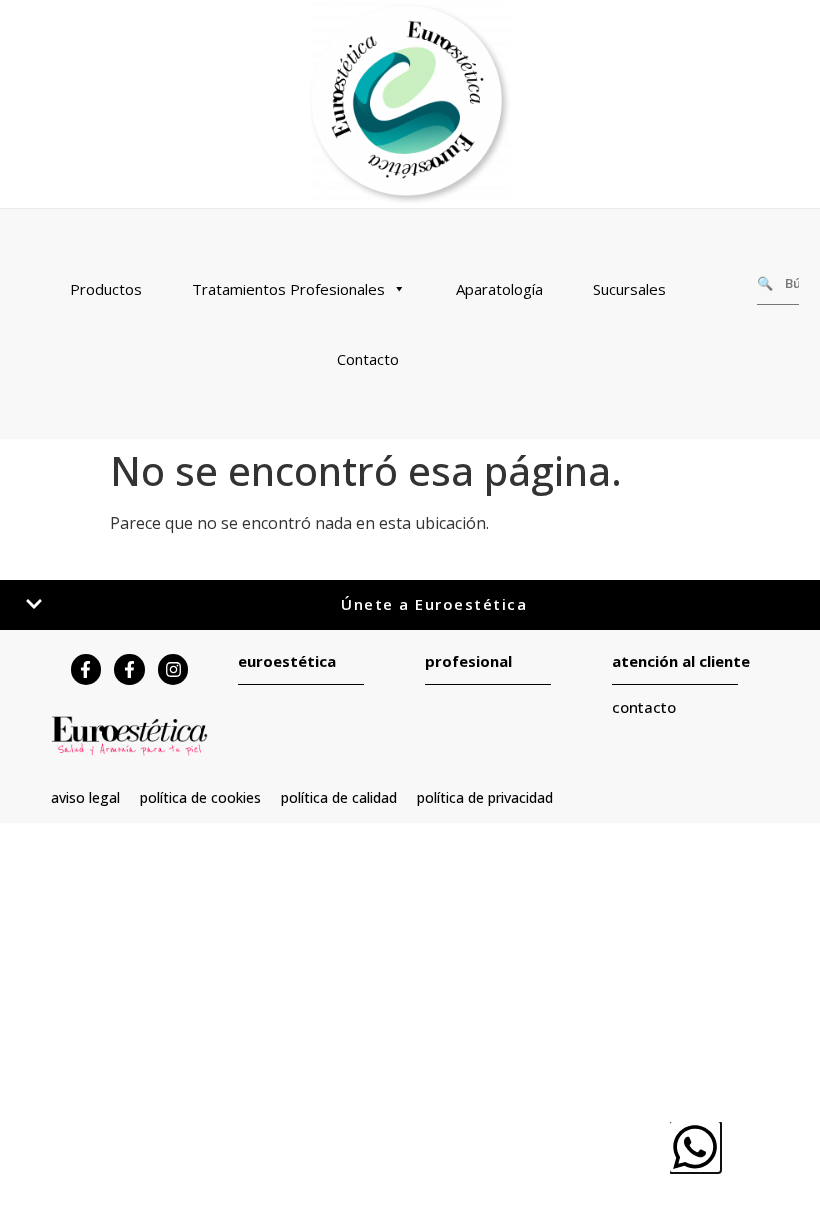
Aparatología (499, 289)
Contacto (368, 359)
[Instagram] (173, 669)
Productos (106, 289)
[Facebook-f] (86, 669)
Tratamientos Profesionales (288, 289)
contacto (644, 707)
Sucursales (629, 289)
